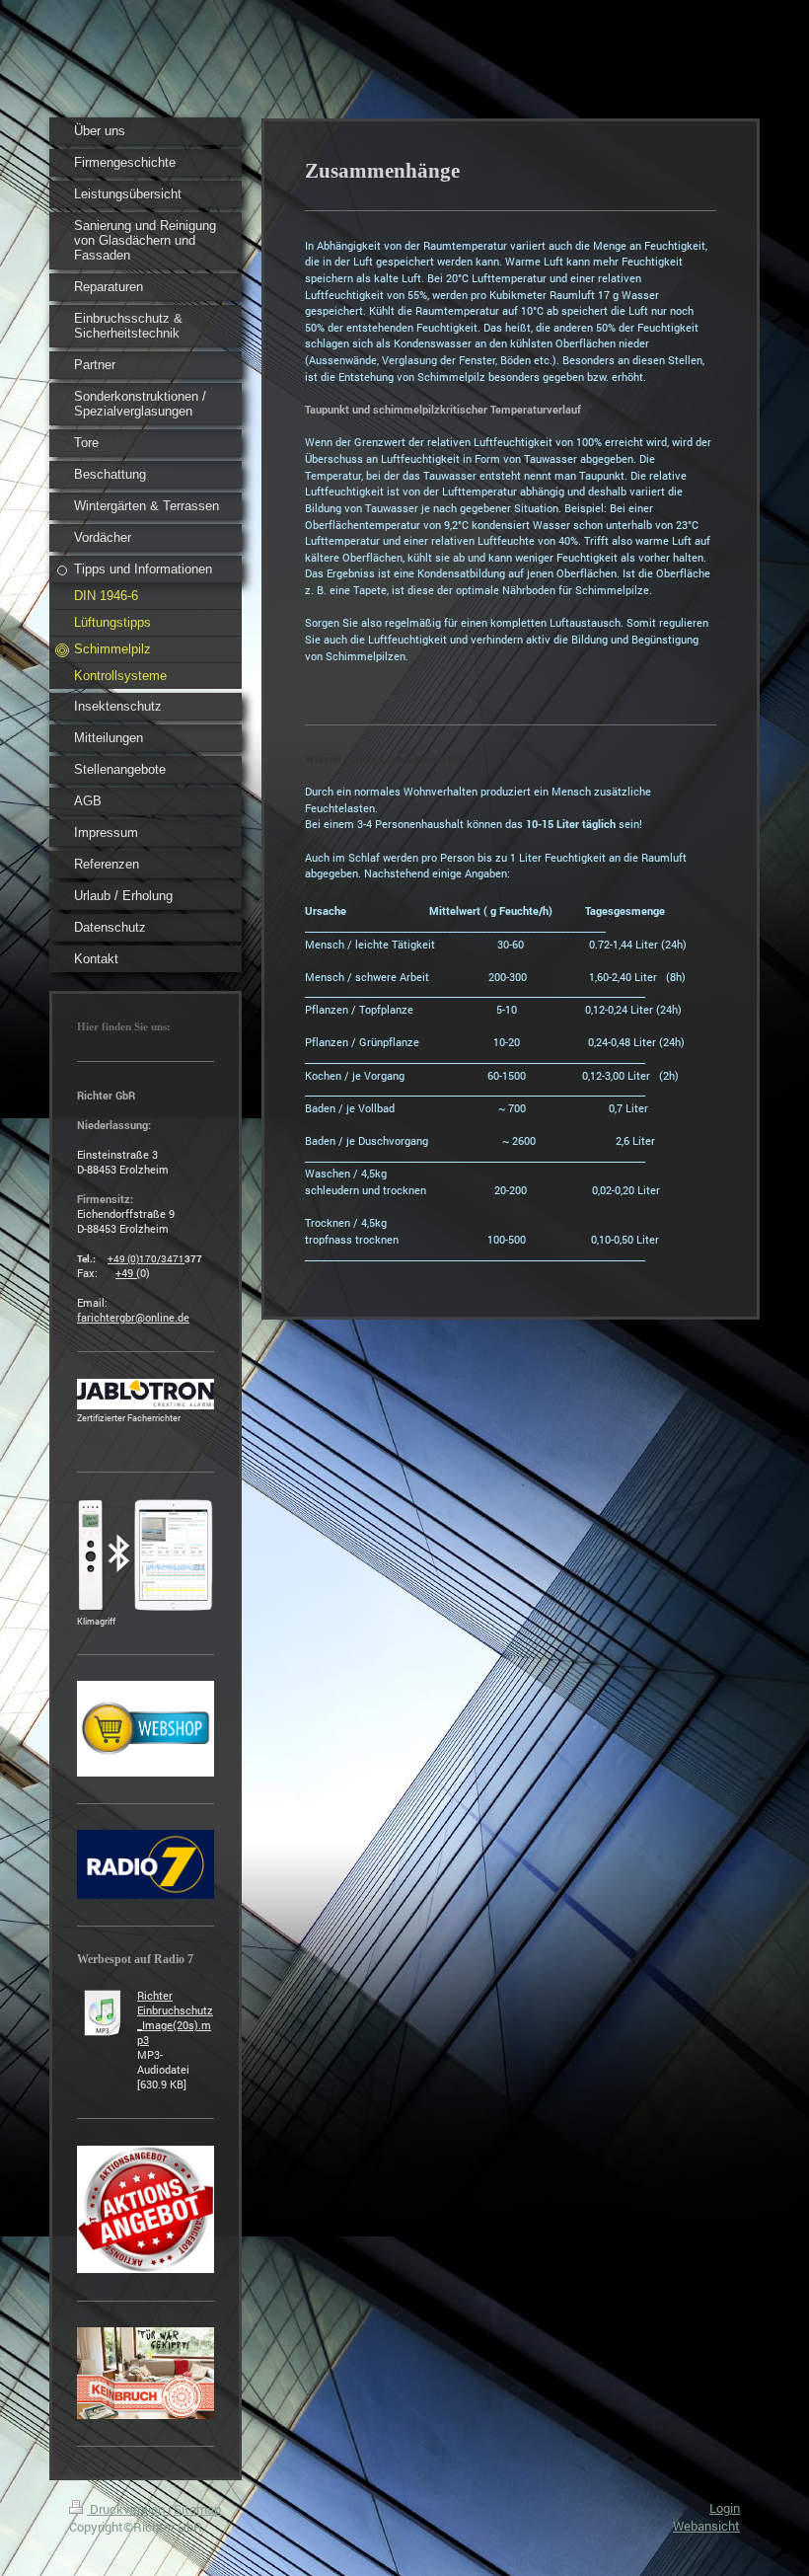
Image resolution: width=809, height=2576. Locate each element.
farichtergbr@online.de (133, 1317)
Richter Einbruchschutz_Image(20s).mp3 (175, 2017)
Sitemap (197, 2509)
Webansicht (706, 2526)
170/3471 (162, 1259)
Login (725, 2508)
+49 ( (128, 1273)
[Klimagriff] (146, 1555)
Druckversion (127, 2509)
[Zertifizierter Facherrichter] (146, 1394)
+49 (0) (123, 1259)
